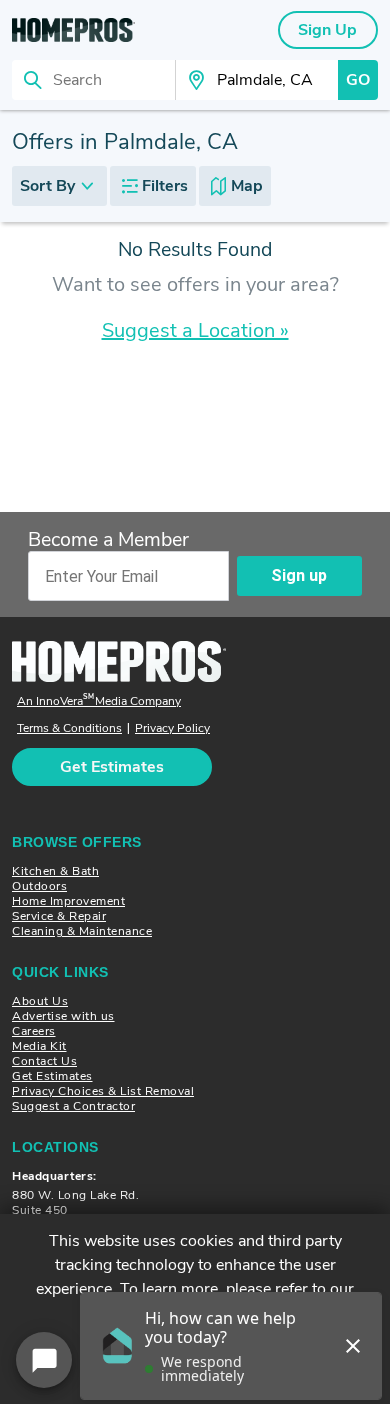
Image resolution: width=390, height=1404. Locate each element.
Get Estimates (52, 1076)
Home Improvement (68, 901)
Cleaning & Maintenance (82, 931)
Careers (34, 1031)
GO (358, 80)
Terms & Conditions (69, 728)
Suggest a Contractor (73, 1106)
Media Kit (39, 1046)
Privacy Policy (172, 728)
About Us (40, 1001)
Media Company (99, 701)
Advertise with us (63, 1016)
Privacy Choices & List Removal (103, 1091)
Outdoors (39, 886)
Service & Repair (59, 916)
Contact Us (44, 1061)
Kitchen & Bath (55, 871)
